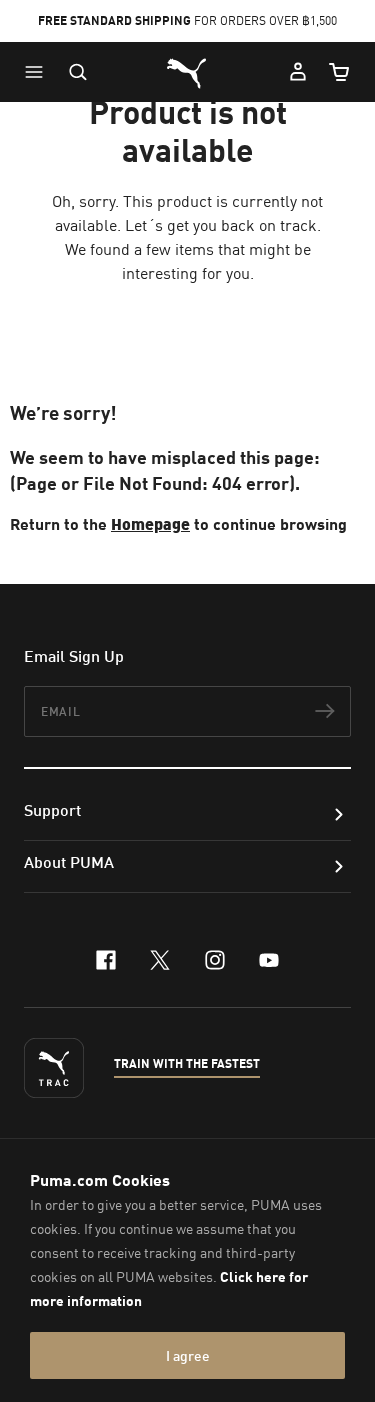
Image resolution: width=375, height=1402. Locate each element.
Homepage (150, 523)
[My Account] (298, 72)
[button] (39, 72)
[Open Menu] (39, 72)
